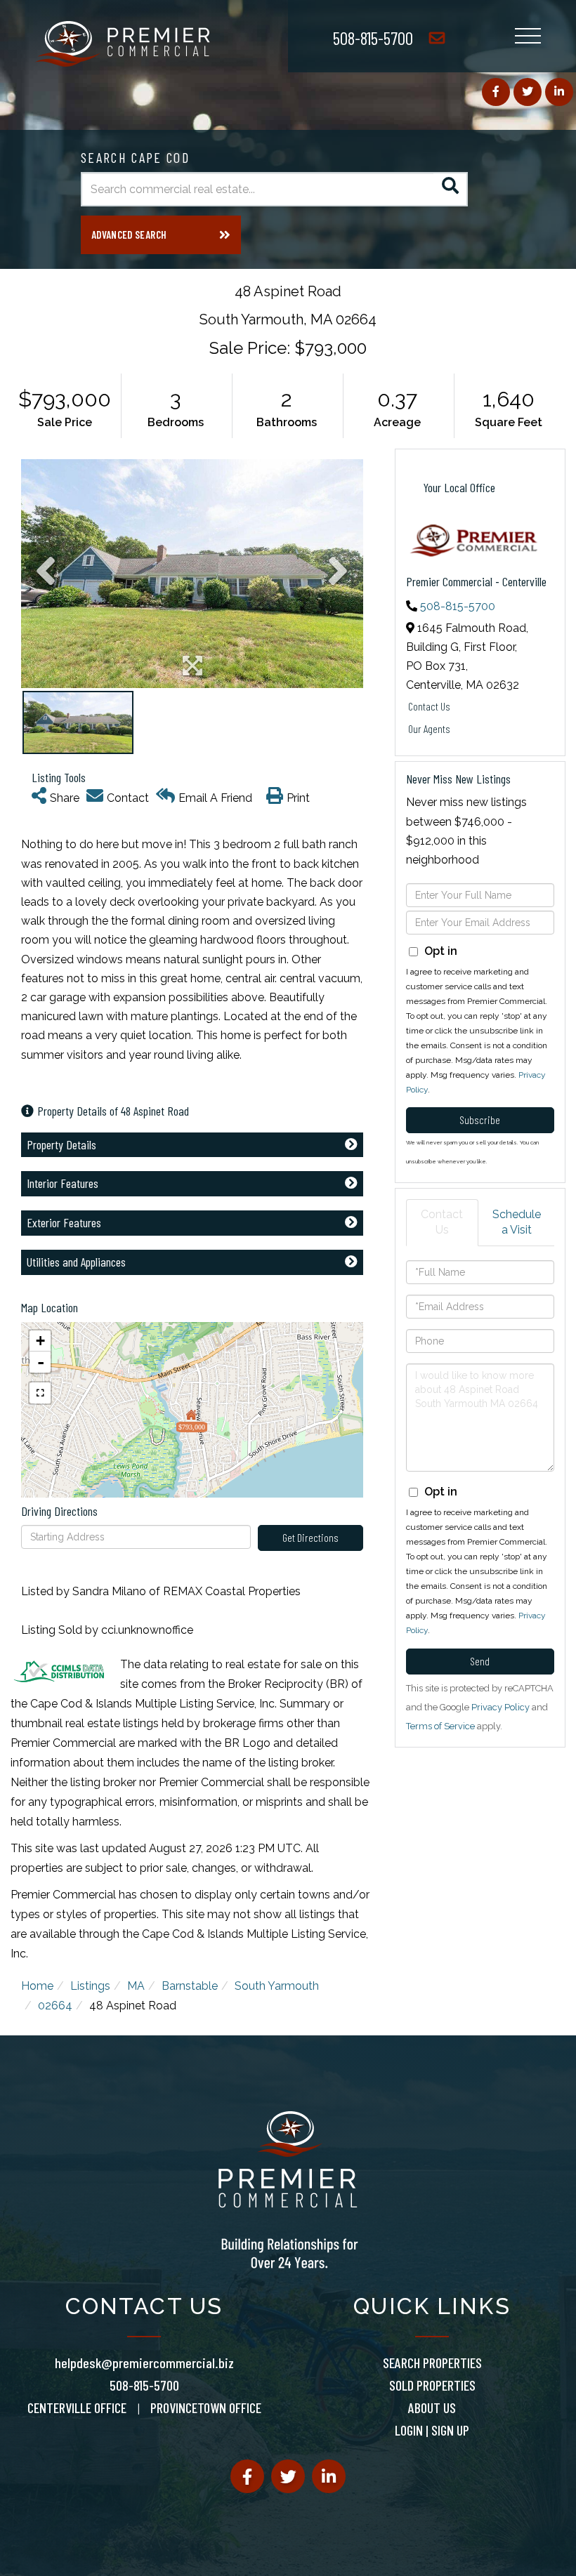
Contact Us (429, 706)
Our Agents (429, 728)
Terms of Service (440, 1726)
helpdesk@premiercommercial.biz (144, 2363)
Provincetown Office (206, 2407)
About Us (432, 2407)
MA (136, 1986)
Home (37, 1986)
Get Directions (310, 1537)
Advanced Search (129, 235)
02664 (55, 2006)
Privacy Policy (500, 1707)
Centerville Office (77, 2407)
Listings (90, 1986)
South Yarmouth (277, 1986)
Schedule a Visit (517, 1222)
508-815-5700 (373, 38)
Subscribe (480, 1119)
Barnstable (190, 1986)
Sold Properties (432, 2385)
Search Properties (432, 2363)
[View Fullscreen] (40, 1393)
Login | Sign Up (432, 2430)
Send (480, 1661)
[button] (451, 189)
